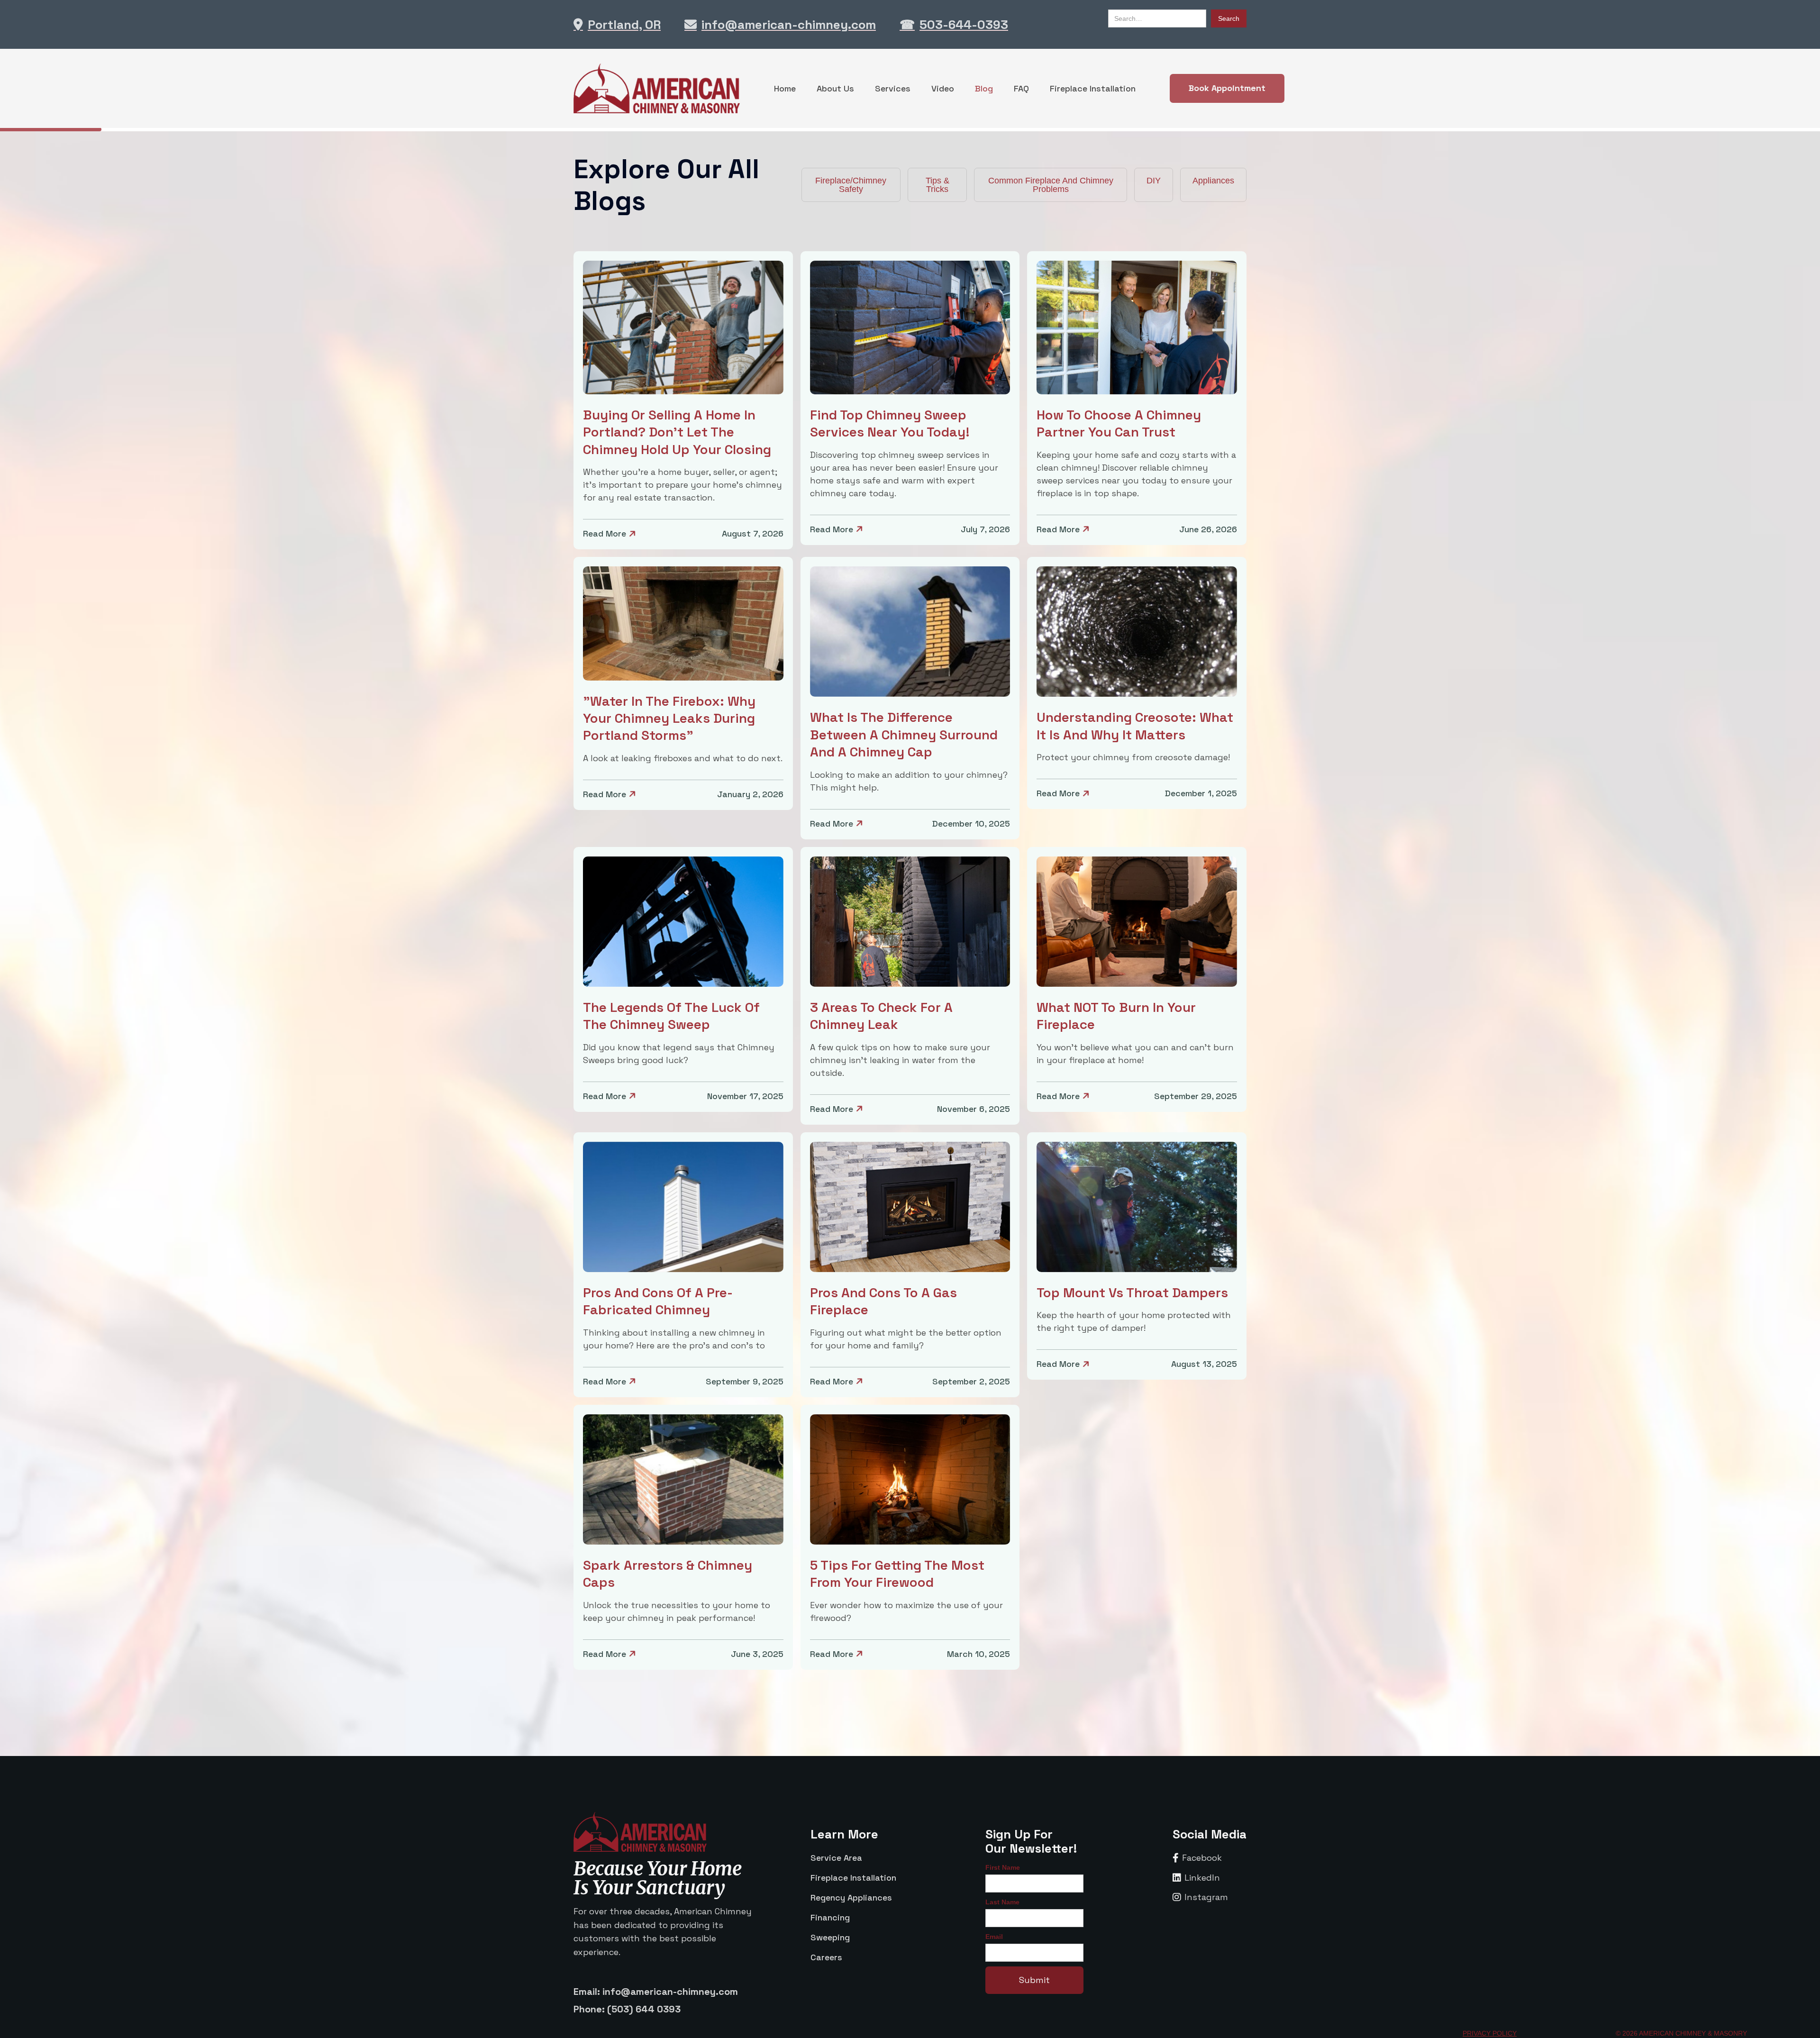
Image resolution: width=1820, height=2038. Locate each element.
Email (994, 1937)
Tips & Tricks (937, 185)
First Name (1003, 1867)
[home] (657, 88)
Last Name (1002, 1902)
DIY (1154, 181)
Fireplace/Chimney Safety (851, 185)
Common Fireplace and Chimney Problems (1051, 185)
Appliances (1213, 181)
